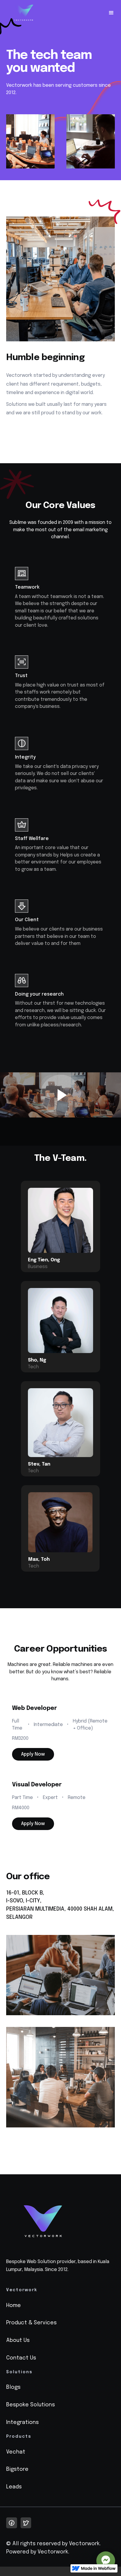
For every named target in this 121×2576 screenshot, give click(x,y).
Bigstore (17, 2469)
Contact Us (21, 2358)
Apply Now (33, 1754)
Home (14, 2306)
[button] (109, 13)
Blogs (13, 2387)
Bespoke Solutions (31, 2405)
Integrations (22, 2422)
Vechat (16, 2452)
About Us (18, 2340)
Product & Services (31, 2323)
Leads (14, 2487)
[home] (24, 13)
